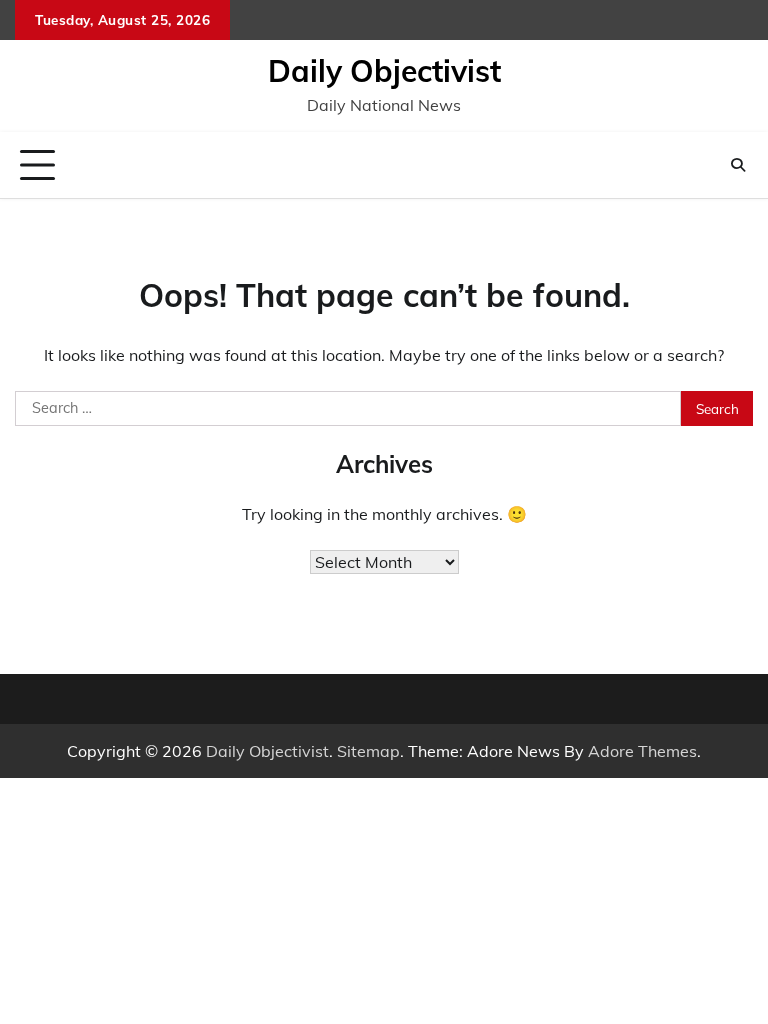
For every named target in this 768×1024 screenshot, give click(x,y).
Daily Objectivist (384, 71)
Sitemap (368, 751)
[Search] (738, 165)
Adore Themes (642, 751)
